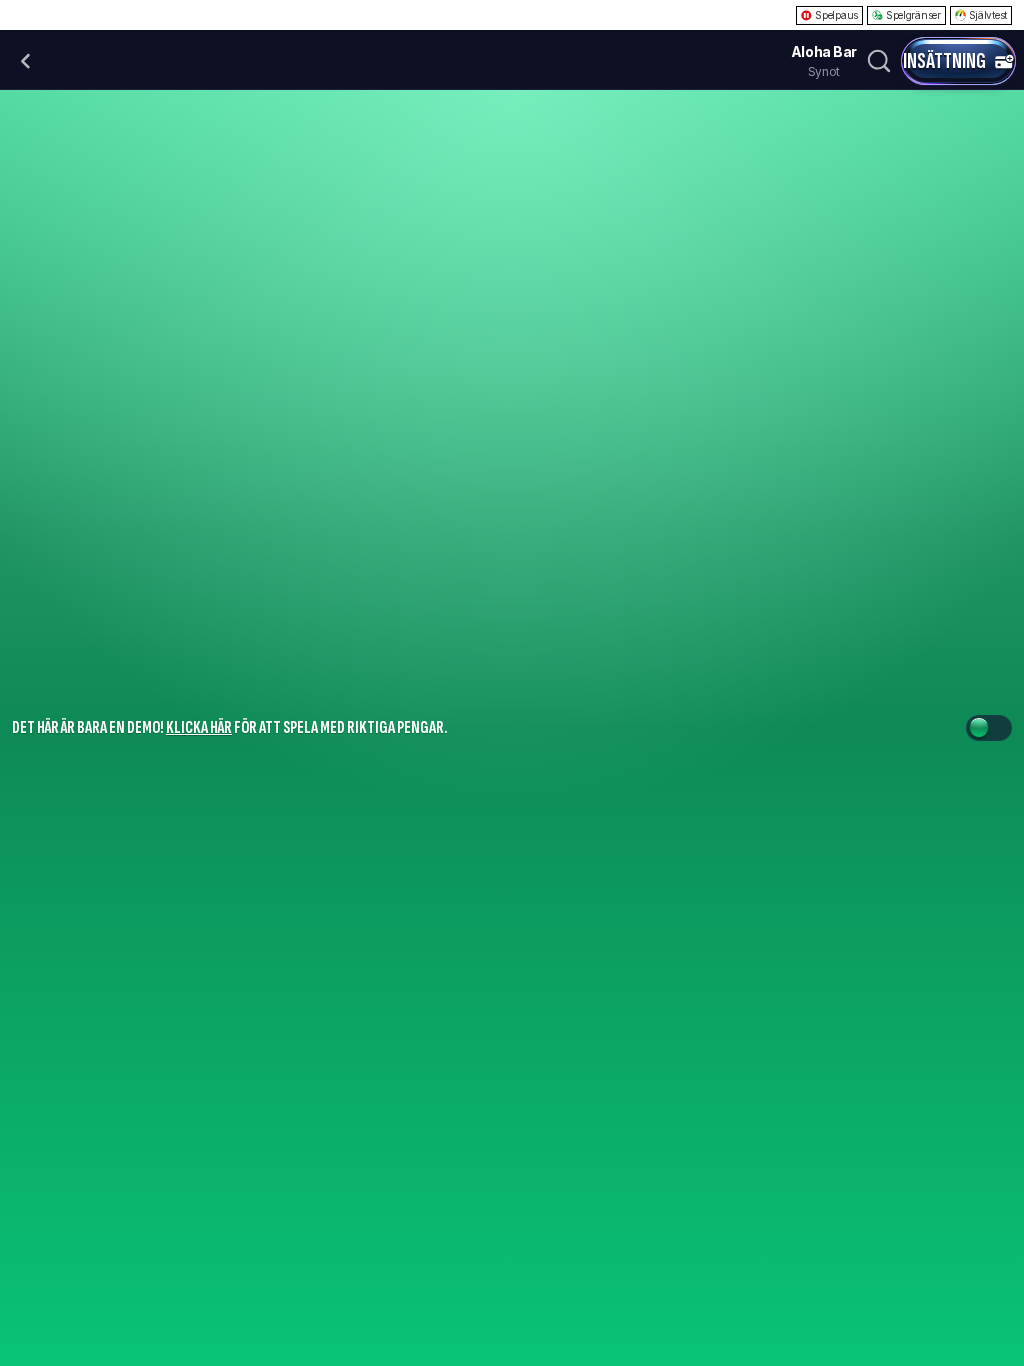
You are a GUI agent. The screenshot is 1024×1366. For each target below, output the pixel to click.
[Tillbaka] (26, 61)
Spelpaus (836, 15)
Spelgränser (913, 15)
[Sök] (879, 61)
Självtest (988, 15)
